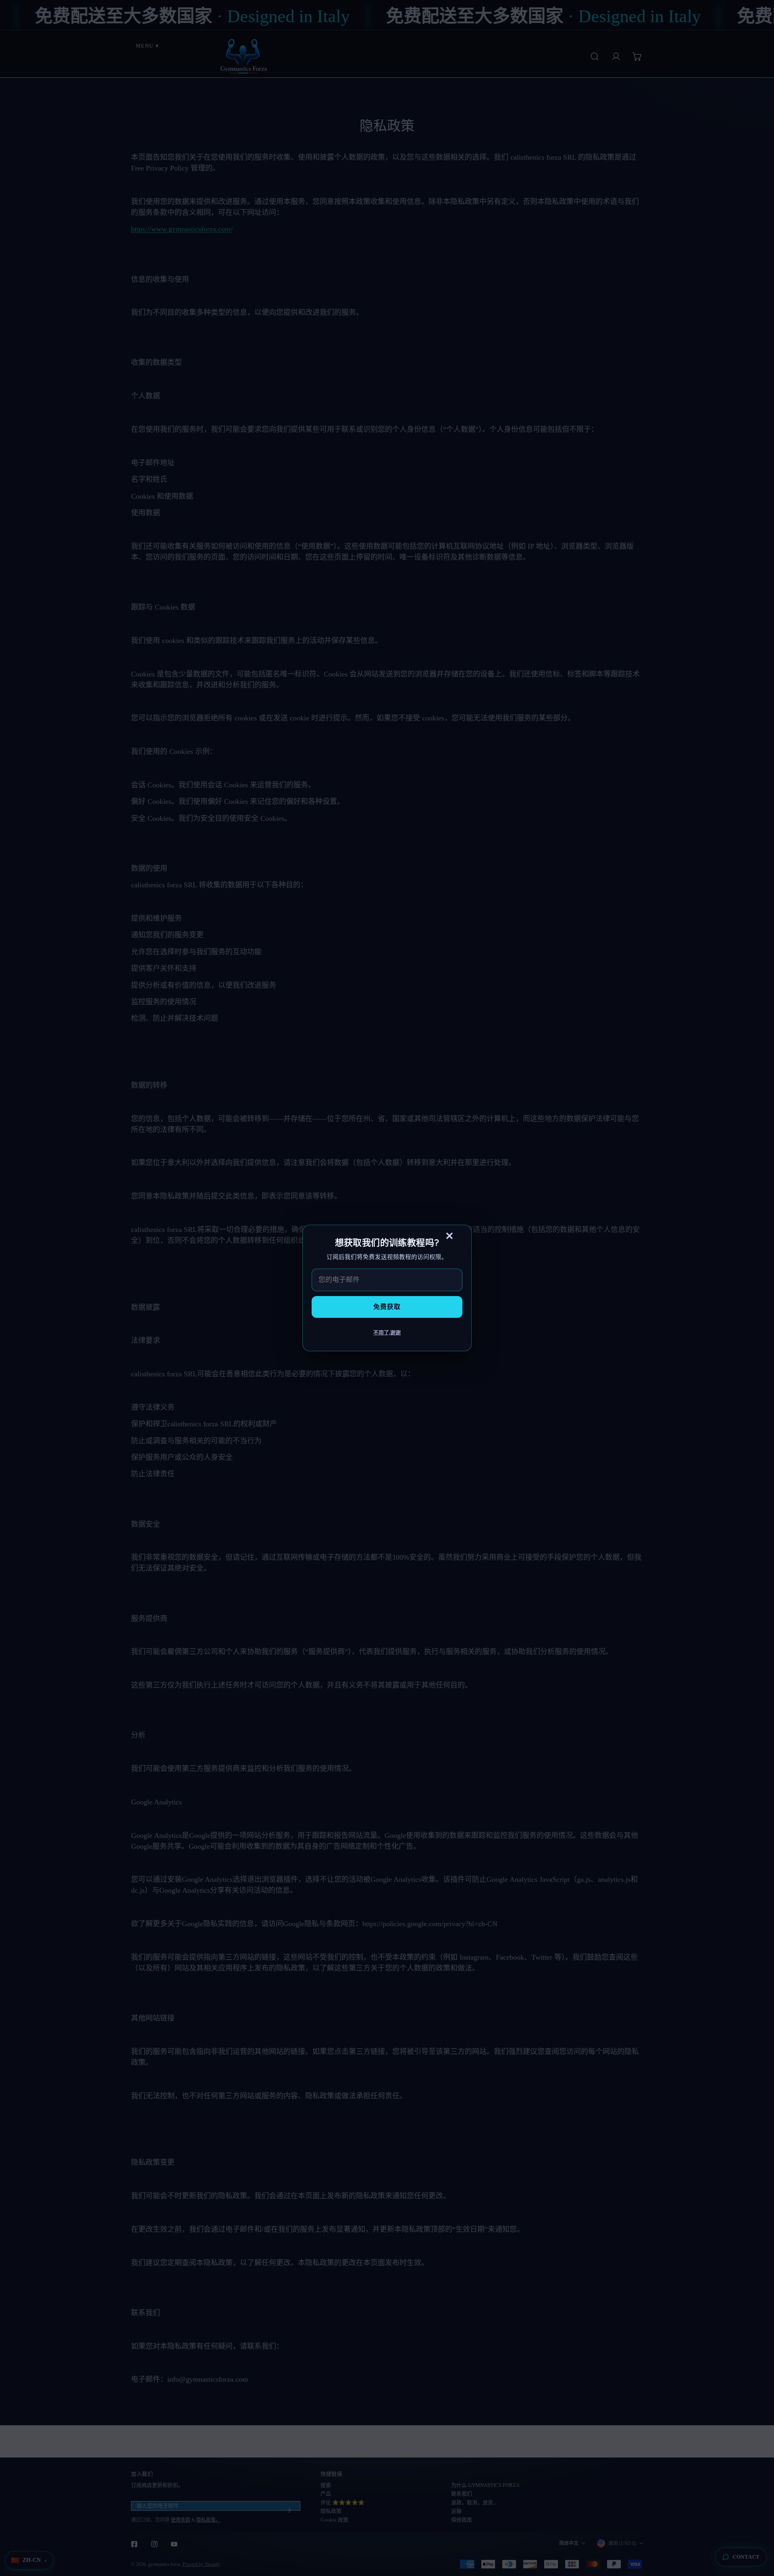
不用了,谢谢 (387, 1333)
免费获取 (387, 1307)
